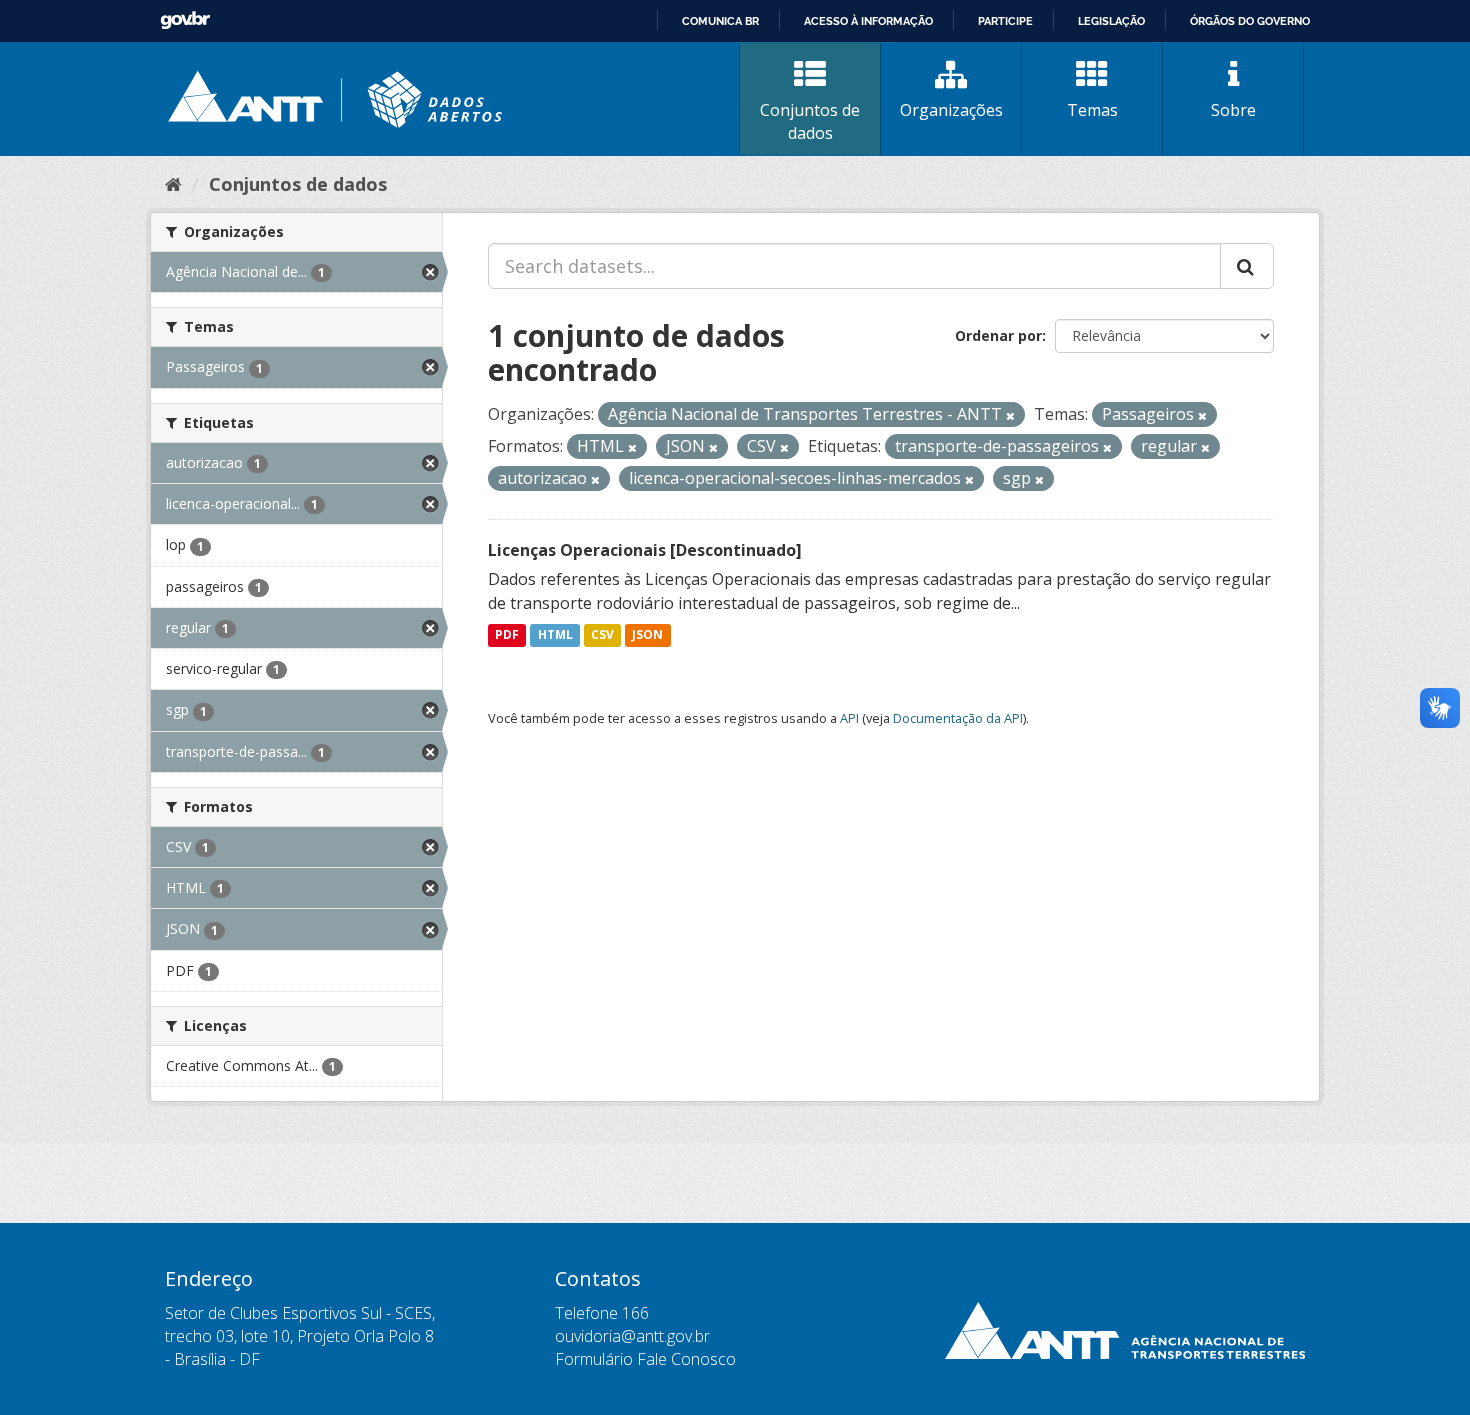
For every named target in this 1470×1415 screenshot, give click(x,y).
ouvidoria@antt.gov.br (632, 1336)
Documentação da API (958, 718)
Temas (1092, 110)
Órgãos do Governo (1250, 21)
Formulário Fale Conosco (645, 1359)
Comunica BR (720, 21)
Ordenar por (998, 335)
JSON (647, 635)
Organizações (951, 110)
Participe (1005, 21)
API (849, 718)
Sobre (1233, 110)
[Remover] (1010, 415)
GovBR (185, 20)
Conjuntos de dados (810, 121)
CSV (602, 635)
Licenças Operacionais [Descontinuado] (645, 550)
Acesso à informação (868, 21)
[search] (1247, 266)
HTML (555, 635)
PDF (507, 635)
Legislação (1111, 21)
